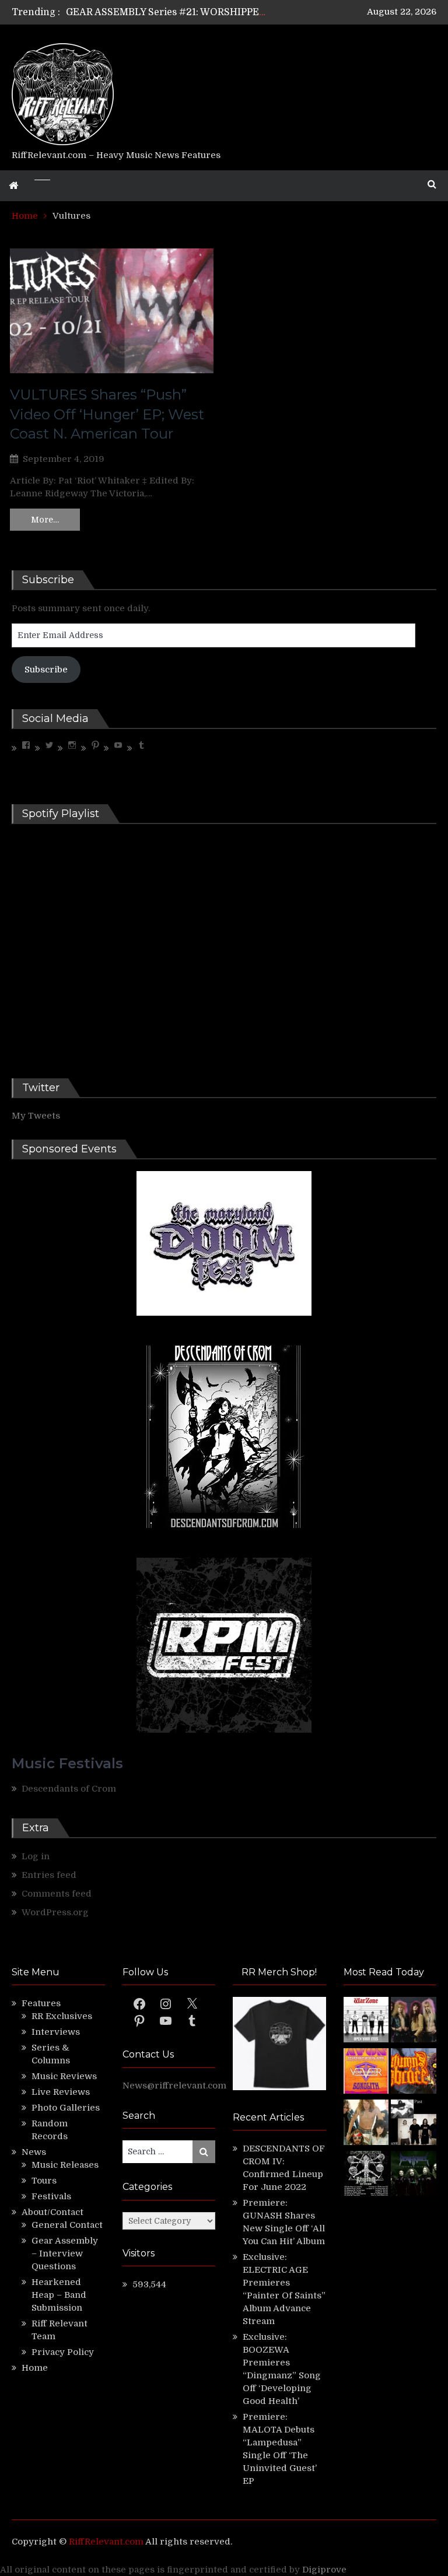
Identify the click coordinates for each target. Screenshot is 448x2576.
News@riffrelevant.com (174, 2086)
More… (45, 520)
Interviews (56, 2032)
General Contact (67, 2225)
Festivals (51, 2196)
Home (35, 2368)
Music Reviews (64, 2076)
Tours (44, 2181)
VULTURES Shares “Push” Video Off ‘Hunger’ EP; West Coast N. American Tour (107, 414)
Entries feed (49, 1875)
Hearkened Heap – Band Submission (59, 2295)
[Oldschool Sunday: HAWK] (414, 2021)
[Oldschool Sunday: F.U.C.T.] (414, 2124)
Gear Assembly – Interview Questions (65, 2253)
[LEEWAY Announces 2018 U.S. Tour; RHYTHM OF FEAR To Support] (366, 2175)
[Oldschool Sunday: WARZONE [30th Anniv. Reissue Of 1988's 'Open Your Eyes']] (366, 2021)
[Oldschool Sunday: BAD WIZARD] (366, 2124)
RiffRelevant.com (106, 2542)
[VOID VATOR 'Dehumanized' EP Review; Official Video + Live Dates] (366, 2073)
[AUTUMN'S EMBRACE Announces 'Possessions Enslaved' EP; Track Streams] (414, 2073)
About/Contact (52, 2212)
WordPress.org (55, 1912)
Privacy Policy (63, 2352)
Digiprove (324, 2570)
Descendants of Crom (69, 1789)
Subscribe (46, 670)
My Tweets (36, 1116)
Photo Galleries (66, 2108)
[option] (166, 12)
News (34, 2152)
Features (41, 2003)
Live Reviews (61, 2092)
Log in (36, 1856)
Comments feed (57, 1894)
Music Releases (65, 2165)
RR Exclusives (62, 2016)
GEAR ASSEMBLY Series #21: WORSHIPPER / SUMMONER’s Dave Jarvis (230, 12)
